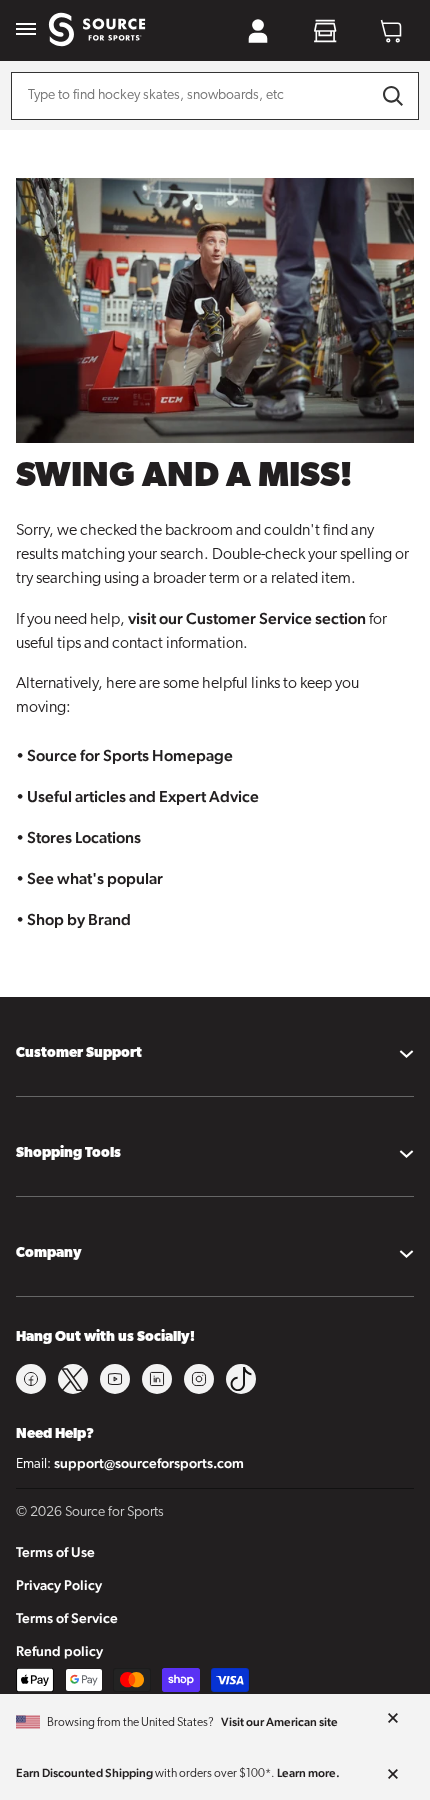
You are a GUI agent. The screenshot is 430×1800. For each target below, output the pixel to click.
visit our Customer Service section (247, 618)
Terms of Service (67, 1618)
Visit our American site (279, 1722)
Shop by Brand (79, 919)
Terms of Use (55, 1552)
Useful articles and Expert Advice (143, 796)
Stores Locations (84, 837)
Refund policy (59, 1651)
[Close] (393, 1719)
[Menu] (26, 30)
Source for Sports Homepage (130, 755)
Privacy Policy (59, 1585)
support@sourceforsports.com (149, 1463)
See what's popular (95, 878)
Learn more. (308, 1773)
